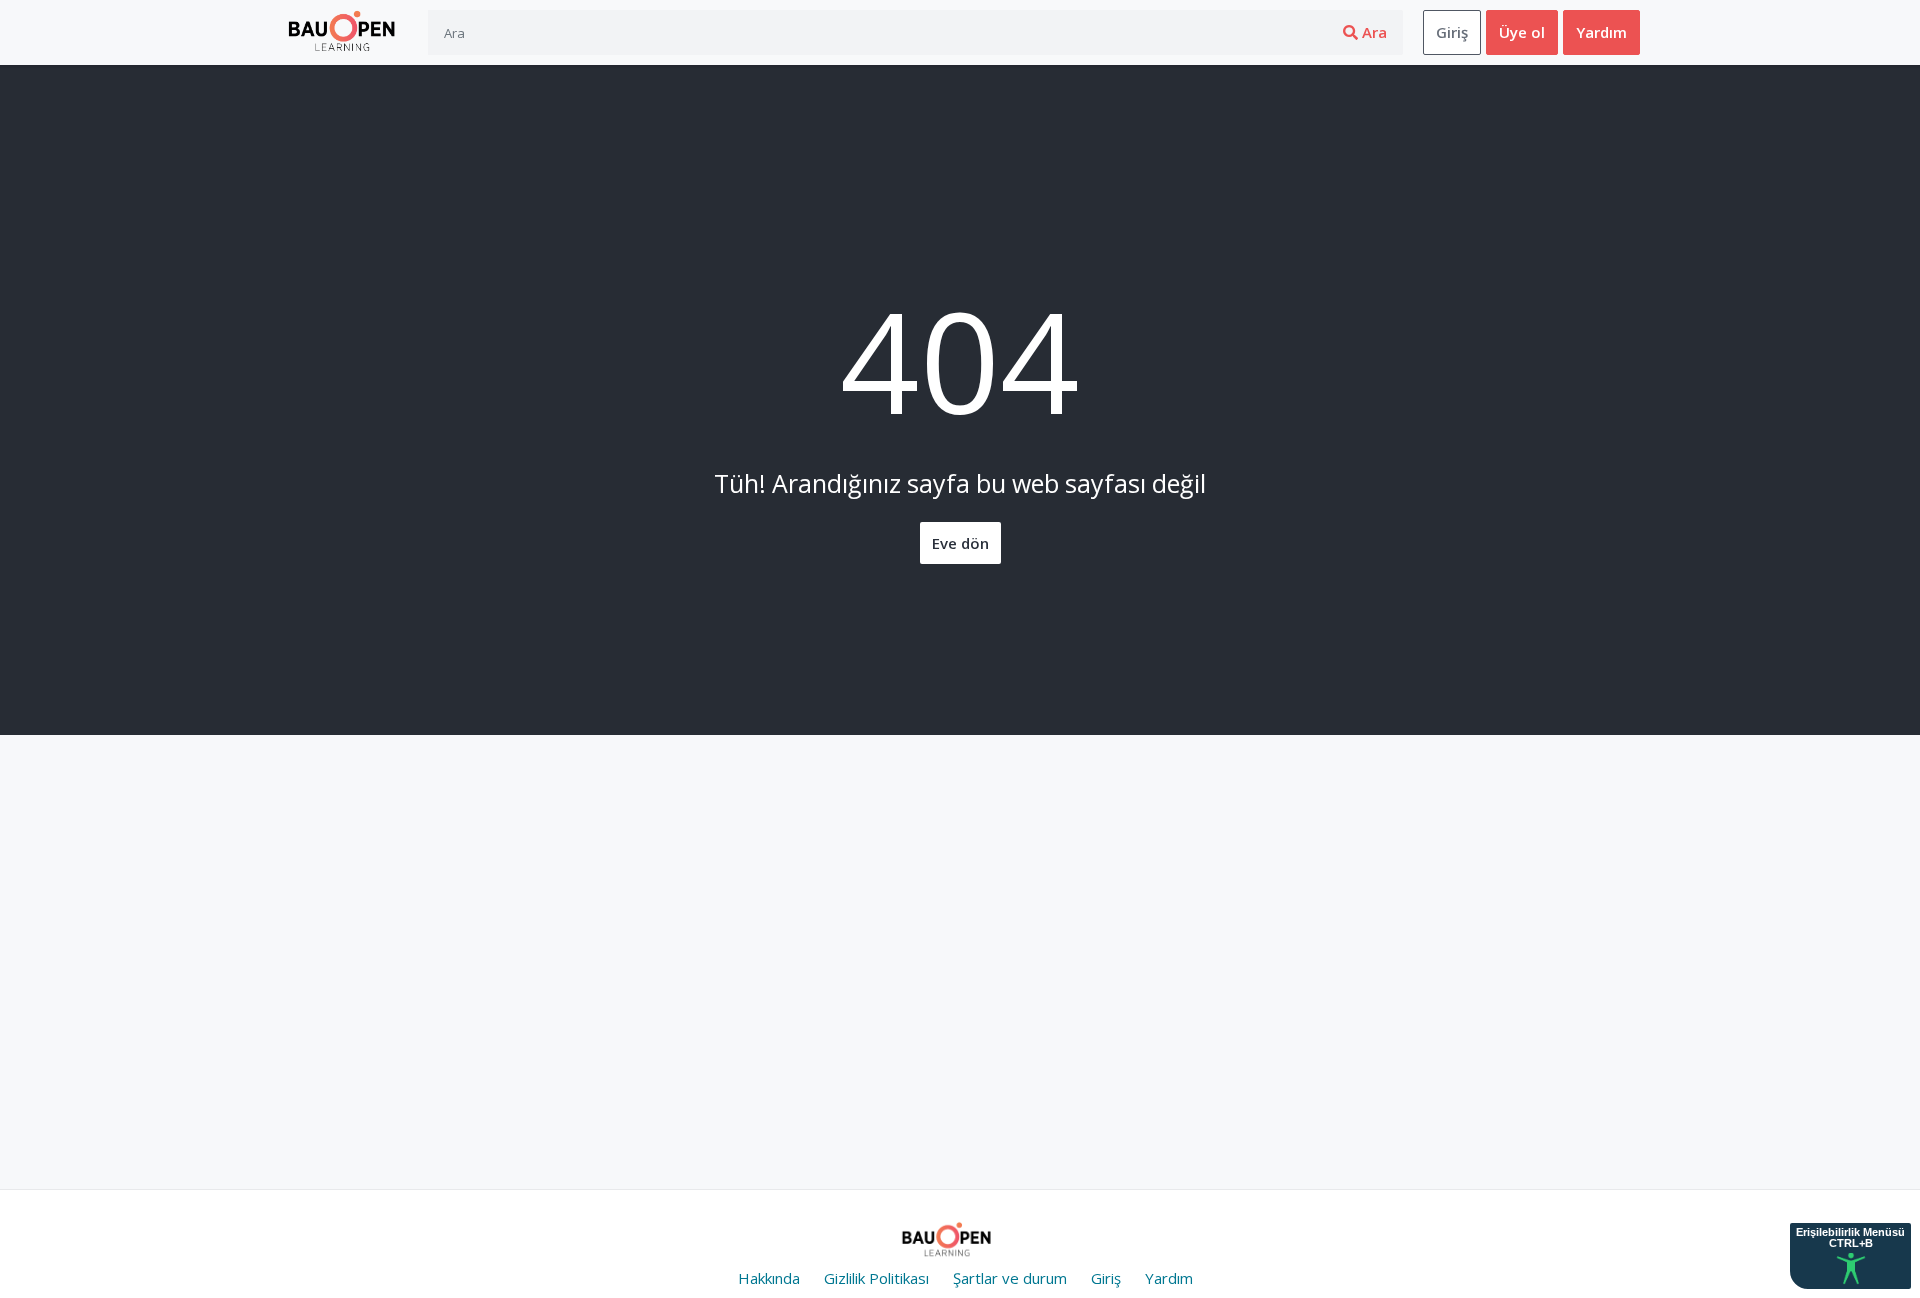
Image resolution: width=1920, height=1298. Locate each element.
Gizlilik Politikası (876, 1278)
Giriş (1452, 32)
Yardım (1601, 32)
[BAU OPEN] (346, 33)
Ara (1372, 32)
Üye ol (1522, 32)
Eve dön (960, 543)
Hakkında (769, 1278)
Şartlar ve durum (1010, 1278)
